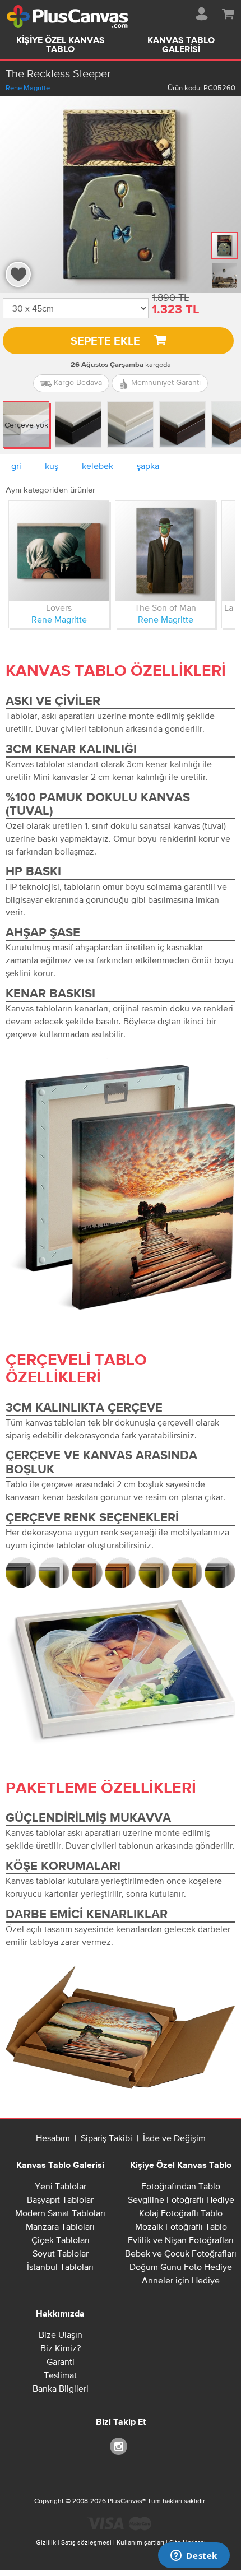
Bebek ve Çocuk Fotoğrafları (181, 2253)
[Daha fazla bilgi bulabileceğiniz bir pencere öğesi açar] (194, 2556)
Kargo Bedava (77, 382)
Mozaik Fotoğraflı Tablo (181, 2226)
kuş (52, 466)
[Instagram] (121, 2446)
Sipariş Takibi (106, 2138)
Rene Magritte (28, 88)
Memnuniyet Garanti (165, 382)
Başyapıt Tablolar (60, 2199)
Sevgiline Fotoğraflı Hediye (181, 2199)
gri (16, 466)
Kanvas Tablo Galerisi (181, 45)
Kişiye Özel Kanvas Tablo (61, 45)
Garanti (61, 2361)
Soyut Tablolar (61, 2253)
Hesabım (53, 2138)
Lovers (59, 607)
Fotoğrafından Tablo (181, 2186)
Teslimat (60, 2375)
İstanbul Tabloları (60, 2267)
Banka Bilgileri (61, 2388)
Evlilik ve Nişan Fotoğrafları (181, 2240)
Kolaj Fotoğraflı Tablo (181, 2213)
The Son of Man (165, 607)
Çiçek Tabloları (61, 2240)
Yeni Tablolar (61, 2186)
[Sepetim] (228, 12)
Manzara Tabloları (60, 2226)
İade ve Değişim (174, 2138)
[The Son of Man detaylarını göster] (165, 551)
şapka (148, 466)
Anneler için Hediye (181, 2280)
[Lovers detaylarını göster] (59, 551)
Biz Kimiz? (61, 2348)
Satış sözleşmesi (86, 2542)
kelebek (98, 466)
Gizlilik (46, 2542)
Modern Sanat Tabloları (60, 2213)
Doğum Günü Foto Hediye (181, 2267)
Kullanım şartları (140, 2542)
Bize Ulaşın (61, 2334)
